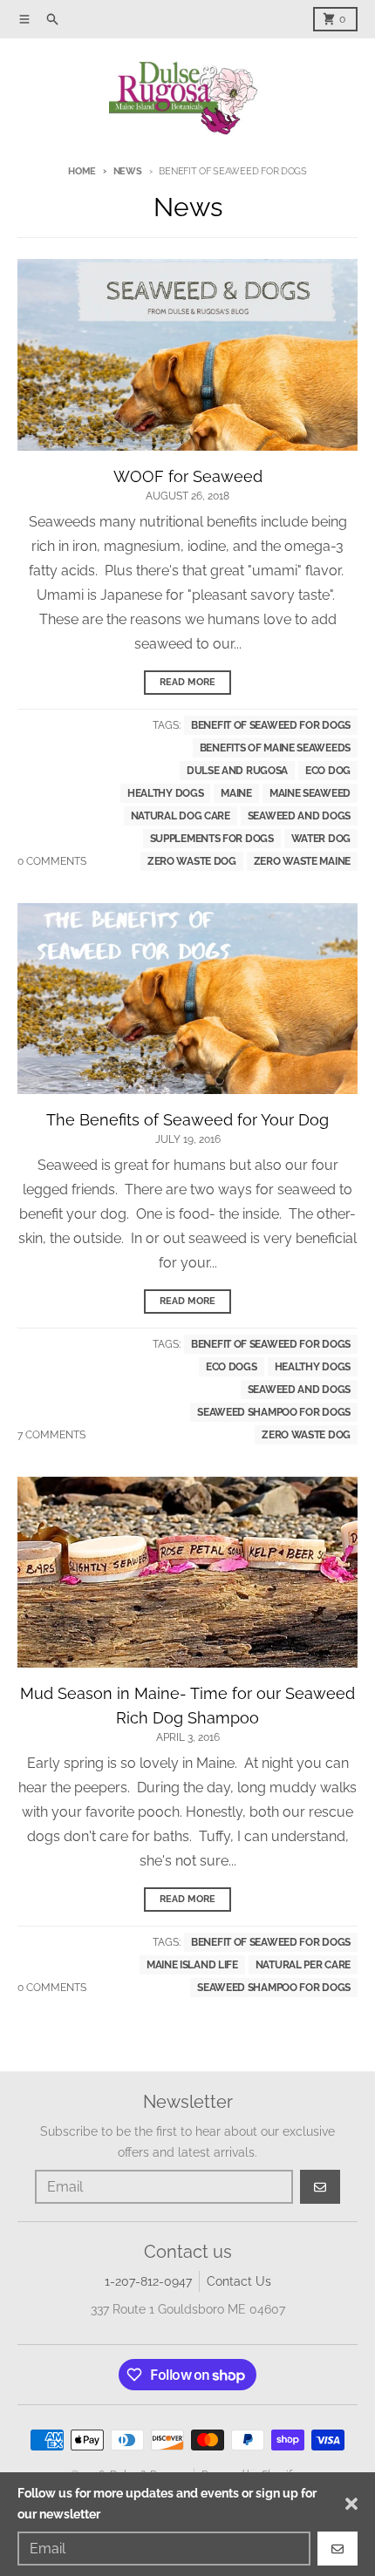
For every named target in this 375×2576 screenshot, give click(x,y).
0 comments (52, 861)
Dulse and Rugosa (237, 771)
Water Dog (321, 839)
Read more (187, 682)
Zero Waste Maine (302, 861)
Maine (236, 793)
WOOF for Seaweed (188, 476)
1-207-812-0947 (148, 2281)
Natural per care (303, 1965)
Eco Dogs (232, 1367)
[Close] (351, 2504)
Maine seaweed (310, 793)
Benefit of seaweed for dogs (271, 725)
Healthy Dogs (165, 793)
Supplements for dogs (212, 839)
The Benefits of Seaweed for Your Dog (187, 1120)
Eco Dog (328, 771)
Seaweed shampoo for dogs (274, 1412)
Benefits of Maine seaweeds (275, 748)
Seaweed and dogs (299, 816)
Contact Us (239, 2281)
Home (82, 171)
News (128, 171)
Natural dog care (181, 816)
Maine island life (192, 1965)
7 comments (51, 1435)
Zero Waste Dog (192, 861)
